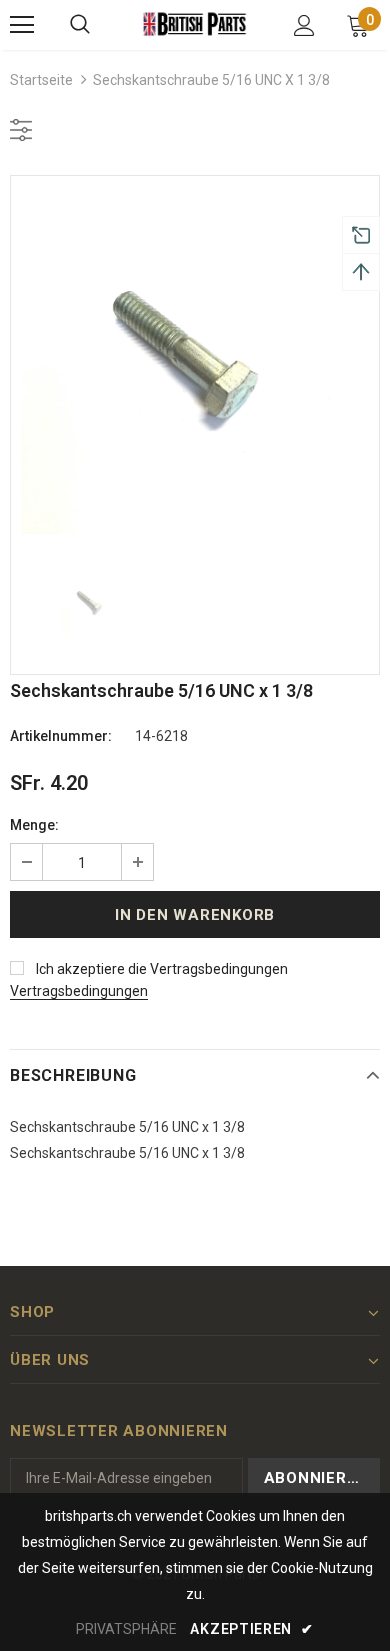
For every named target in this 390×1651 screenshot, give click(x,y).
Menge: (34, 825)
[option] (195, 360)
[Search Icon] (80, 25)
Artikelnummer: (61, 736)
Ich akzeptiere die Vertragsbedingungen (162, 969)
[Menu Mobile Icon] (22, 25)
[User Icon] (304, 25)
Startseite (41, 80)
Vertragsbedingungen (79, 991)
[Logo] (195, 24)
